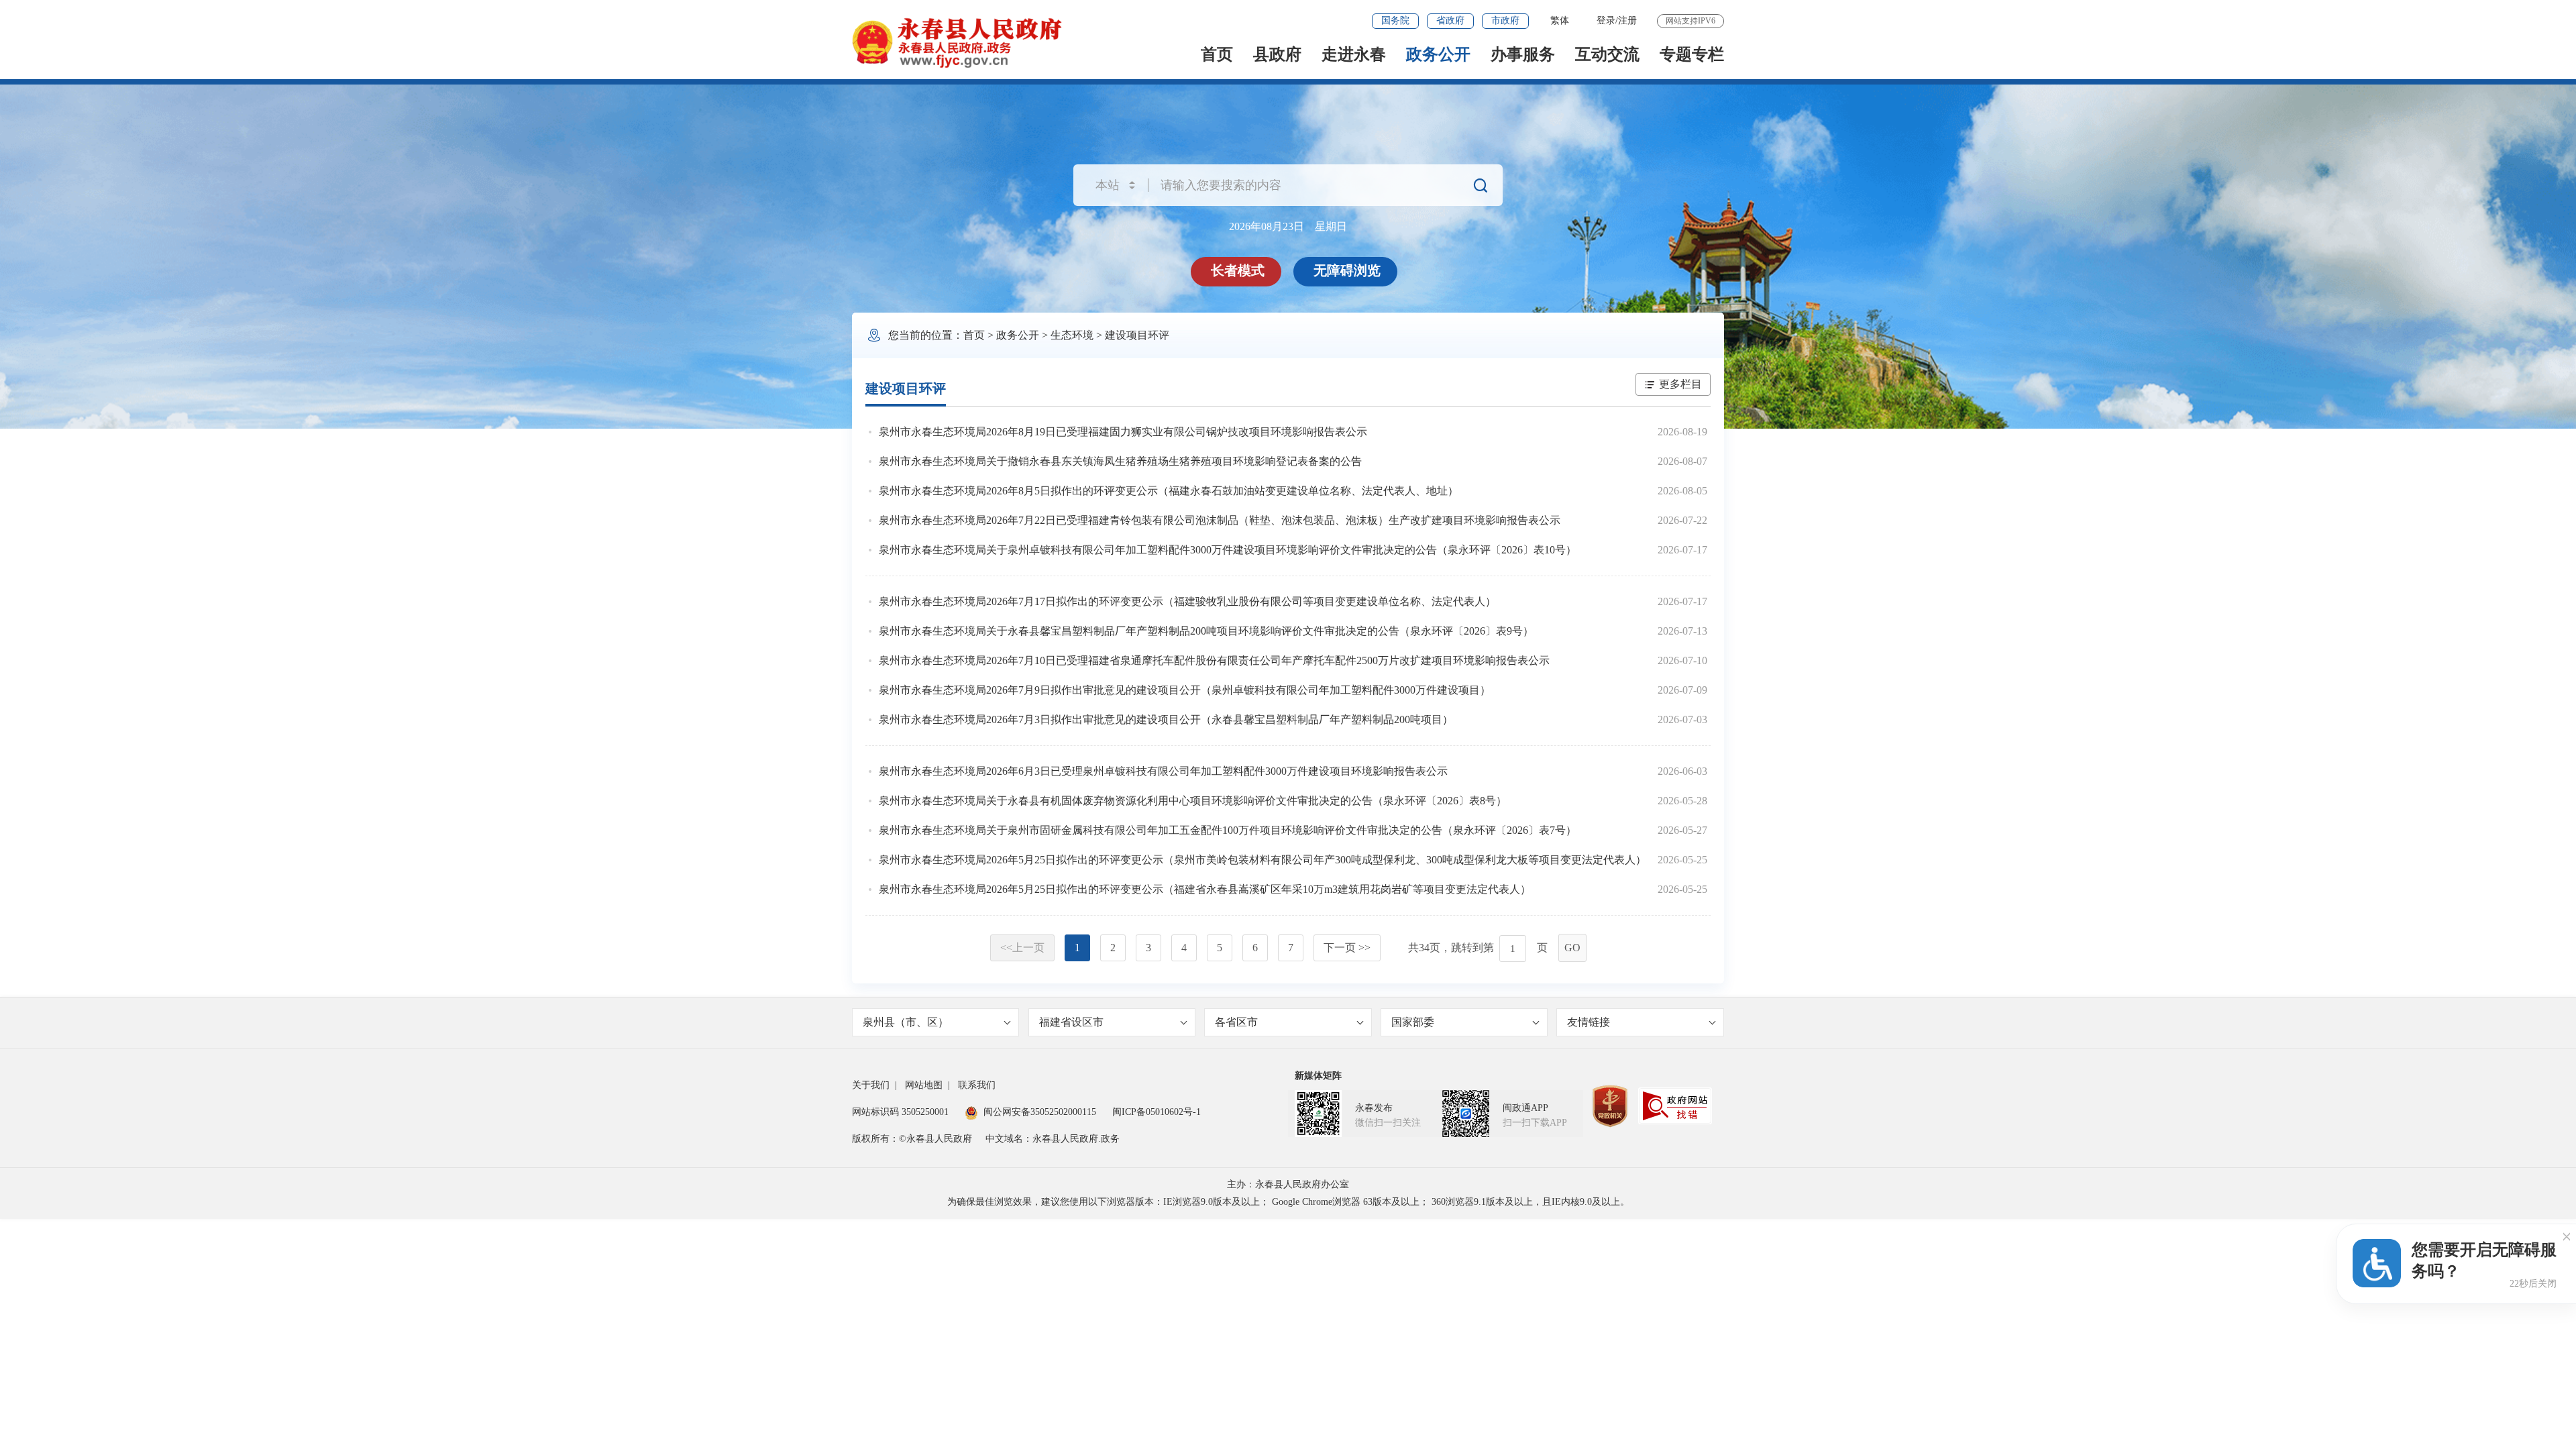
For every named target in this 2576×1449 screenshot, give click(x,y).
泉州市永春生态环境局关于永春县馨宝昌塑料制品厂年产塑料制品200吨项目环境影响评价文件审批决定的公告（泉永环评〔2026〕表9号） (1206, 631)
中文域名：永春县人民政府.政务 (1053, 1139)
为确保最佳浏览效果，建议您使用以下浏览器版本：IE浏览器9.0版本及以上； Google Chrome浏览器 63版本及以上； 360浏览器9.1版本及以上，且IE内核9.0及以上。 (1288, 1202)
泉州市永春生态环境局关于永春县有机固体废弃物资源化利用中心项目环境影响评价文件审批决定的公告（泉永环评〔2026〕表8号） (1193, 801)
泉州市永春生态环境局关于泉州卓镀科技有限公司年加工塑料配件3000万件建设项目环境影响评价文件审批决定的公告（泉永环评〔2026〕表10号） (1228, 550)
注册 (1627, 20)
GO (1572, 948)
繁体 (1560, 20)
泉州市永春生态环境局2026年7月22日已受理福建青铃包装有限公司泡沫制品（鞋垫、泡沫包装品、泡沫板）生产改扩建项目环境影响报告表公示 (1220, 520)
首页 (1217, 54)
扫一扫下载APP (1535, 1123)
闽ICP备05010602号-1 (1157, 1112)
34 (1424, 948)
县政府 (1277, 54)
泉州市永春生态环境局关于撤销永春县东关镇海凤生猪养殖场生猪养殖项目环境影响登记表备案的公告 (1120, 461)
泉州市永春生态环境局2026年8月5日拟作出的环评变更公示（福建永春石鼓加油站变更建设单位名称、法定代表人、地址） (1169, 491)
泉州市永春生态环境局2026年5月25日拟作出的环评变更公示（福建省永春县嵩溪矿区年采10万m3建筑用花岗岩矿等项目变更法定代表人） (1205, 889)
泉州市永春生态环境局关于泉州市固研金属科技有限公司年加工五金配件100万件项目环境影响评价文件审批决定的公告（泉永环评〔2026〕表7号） (1228, 830)
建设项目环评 (1137, 335)
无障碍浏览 (1347, 270)
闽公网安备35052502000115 (1040, 1112)
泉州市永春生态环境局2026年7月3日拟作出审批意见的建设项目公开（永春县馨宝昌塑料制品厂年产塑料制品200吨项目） (1166, 719)
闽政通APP (1525, 1108)
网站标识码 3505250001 (900, 1112)
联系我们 (977, 1085)
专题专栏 (1692, 54)
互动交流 (1607, 54)
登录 (1606, 20)
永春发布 (1374, 1108)
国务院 (1395, 20)
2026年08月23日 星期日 (1288, 226)
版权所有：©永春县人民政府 (912, 1139)
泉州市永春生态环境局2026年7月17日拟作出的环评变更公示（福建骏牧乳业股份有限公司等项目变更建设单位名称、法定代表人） (1187, 601)
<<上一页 (1022, 948)
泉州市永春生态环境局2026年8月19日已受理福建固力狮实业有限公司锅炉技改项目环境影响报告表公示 (1123, 432)
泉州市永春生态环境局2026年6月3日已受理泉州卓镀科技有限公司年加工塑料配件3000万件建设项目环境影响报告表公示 (1163, 771)
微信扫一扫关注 (1388, 1123)
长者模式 (1238, 270)
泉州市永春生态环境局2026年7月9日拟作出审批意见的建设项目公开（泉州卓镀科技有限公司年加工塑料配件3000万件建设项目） (1185, 690)
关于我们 (871, 1085)
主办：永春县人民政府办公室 (1288, 1184)
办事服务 (1523, 54)
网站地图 (924, 1085)
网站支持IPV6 (1690, 21)
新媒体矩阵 (1318, 1076)
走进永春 (1354, 54)
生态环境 (1072, 335)
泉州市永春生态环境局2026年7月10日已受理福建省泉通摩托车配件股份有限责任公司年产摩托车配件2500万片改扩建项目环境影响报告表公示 (1214, 660)
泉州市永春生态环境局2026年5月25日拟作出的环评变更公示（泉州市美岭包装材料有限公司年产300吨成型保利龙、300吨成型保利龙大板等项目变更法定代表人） (1263, 860)
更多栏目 (1680, 384)
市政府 (1505, 20)
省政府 (1450, 20)
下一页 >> (1347, 948)
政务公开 (1438, 54)
